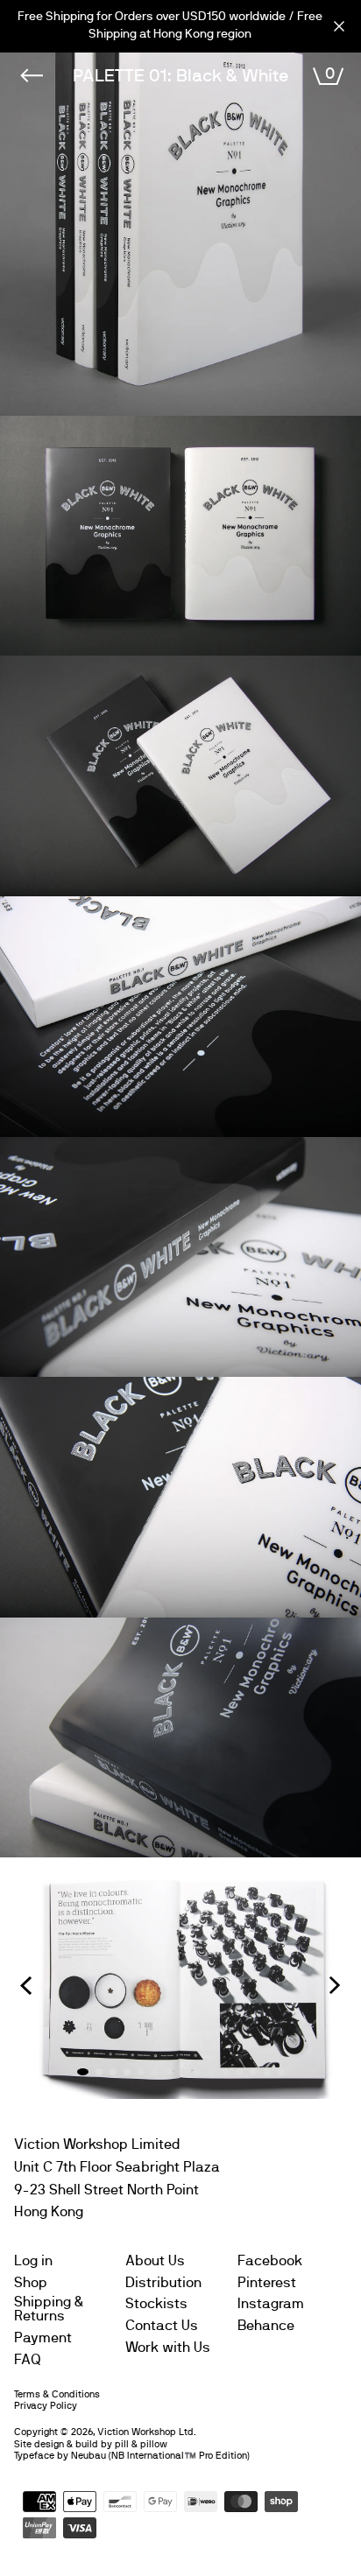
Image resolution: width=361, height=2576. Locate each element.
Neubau (88, 2456)
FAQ (28, 2360)
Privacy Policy (46, 2406)
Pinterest (267, 2283)
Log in (33, 2261)
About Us (155, 2261)
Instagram (271, 2304)
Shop (31, 2283)
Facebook (270, 2261)
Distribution (163, 2283)
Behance (266, 2326)
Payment (43, 2338)
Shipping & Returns (49, 2309)
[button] (26, 1985)
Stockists (156, 2304)
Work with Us (168, 2348)
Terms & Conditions (57, 2394)
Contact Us (162, 2326)
